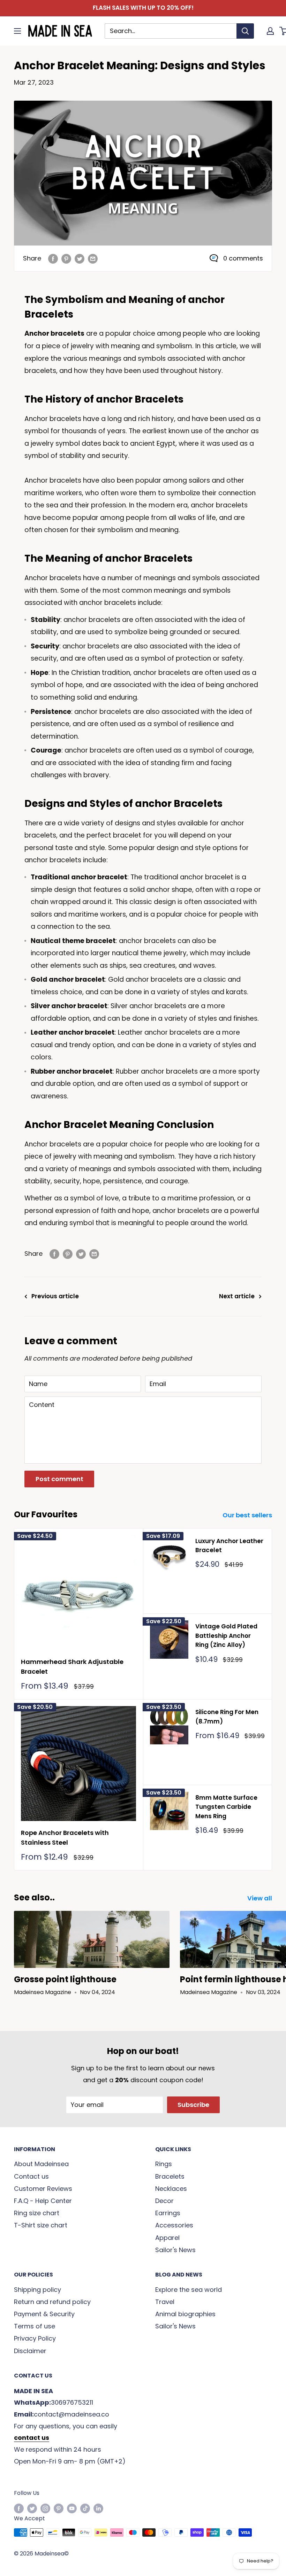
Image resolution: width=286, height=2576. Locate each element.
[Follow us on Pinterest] (59, 2508)
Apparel (167, 2238)
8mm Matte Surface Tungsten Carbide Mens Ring (226, 1807)
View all (260, 1898)
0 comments (243, 258)
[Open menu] (17, 31)
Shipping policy (37, 2290)
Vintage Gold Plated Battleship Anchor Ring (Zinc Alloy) (226, 1636)
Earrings (168, 2213)
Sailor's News (175, 2250)
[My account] (270, 31)
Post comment (59, 1479)
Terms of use (35, 2326)
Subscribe (193, 2105)
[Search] (245, 31)
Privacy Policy (35, 2338)
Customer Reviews (43, 2189)
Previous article (55, 1296)
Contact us (31, 2176)
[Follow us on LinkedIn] (98, 2508)
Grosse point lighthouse (65, 1979)
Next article (237, 1296)
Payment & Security (44, 2314)
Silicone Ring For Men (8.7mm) (227, 1717)
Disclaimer (30, 2351)
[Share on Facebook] (53, 258)
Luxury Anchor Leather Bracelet (229, 1546)
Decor (164, 2201)
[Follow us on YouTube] (72, 2508)
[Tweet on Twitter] (80, 258)
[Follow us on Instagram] (45, 2508)
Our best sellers (248, 1515)
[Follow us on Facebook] (19, 2508)
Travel (165, 2302)
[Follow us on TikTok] (85, 2508)
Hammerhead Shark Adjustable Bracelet (72, 1667)
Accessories (174, 2225)
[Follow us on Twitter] (32, 2508)
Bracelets (170, 2176)
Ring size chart (37, 2213)
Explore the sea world (189, 2290)
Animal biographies (185, 2314)
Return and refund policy (52, 2302)
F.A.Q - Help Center (43, 2201)
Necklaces (171, 2189)
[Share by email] (93, 258)
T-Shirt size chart (41, 2225)
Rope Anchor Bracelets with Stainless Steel (65, 1838)
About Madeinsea (41, 2164)
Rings (164, 2164)
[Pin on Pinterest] (66, 258)
